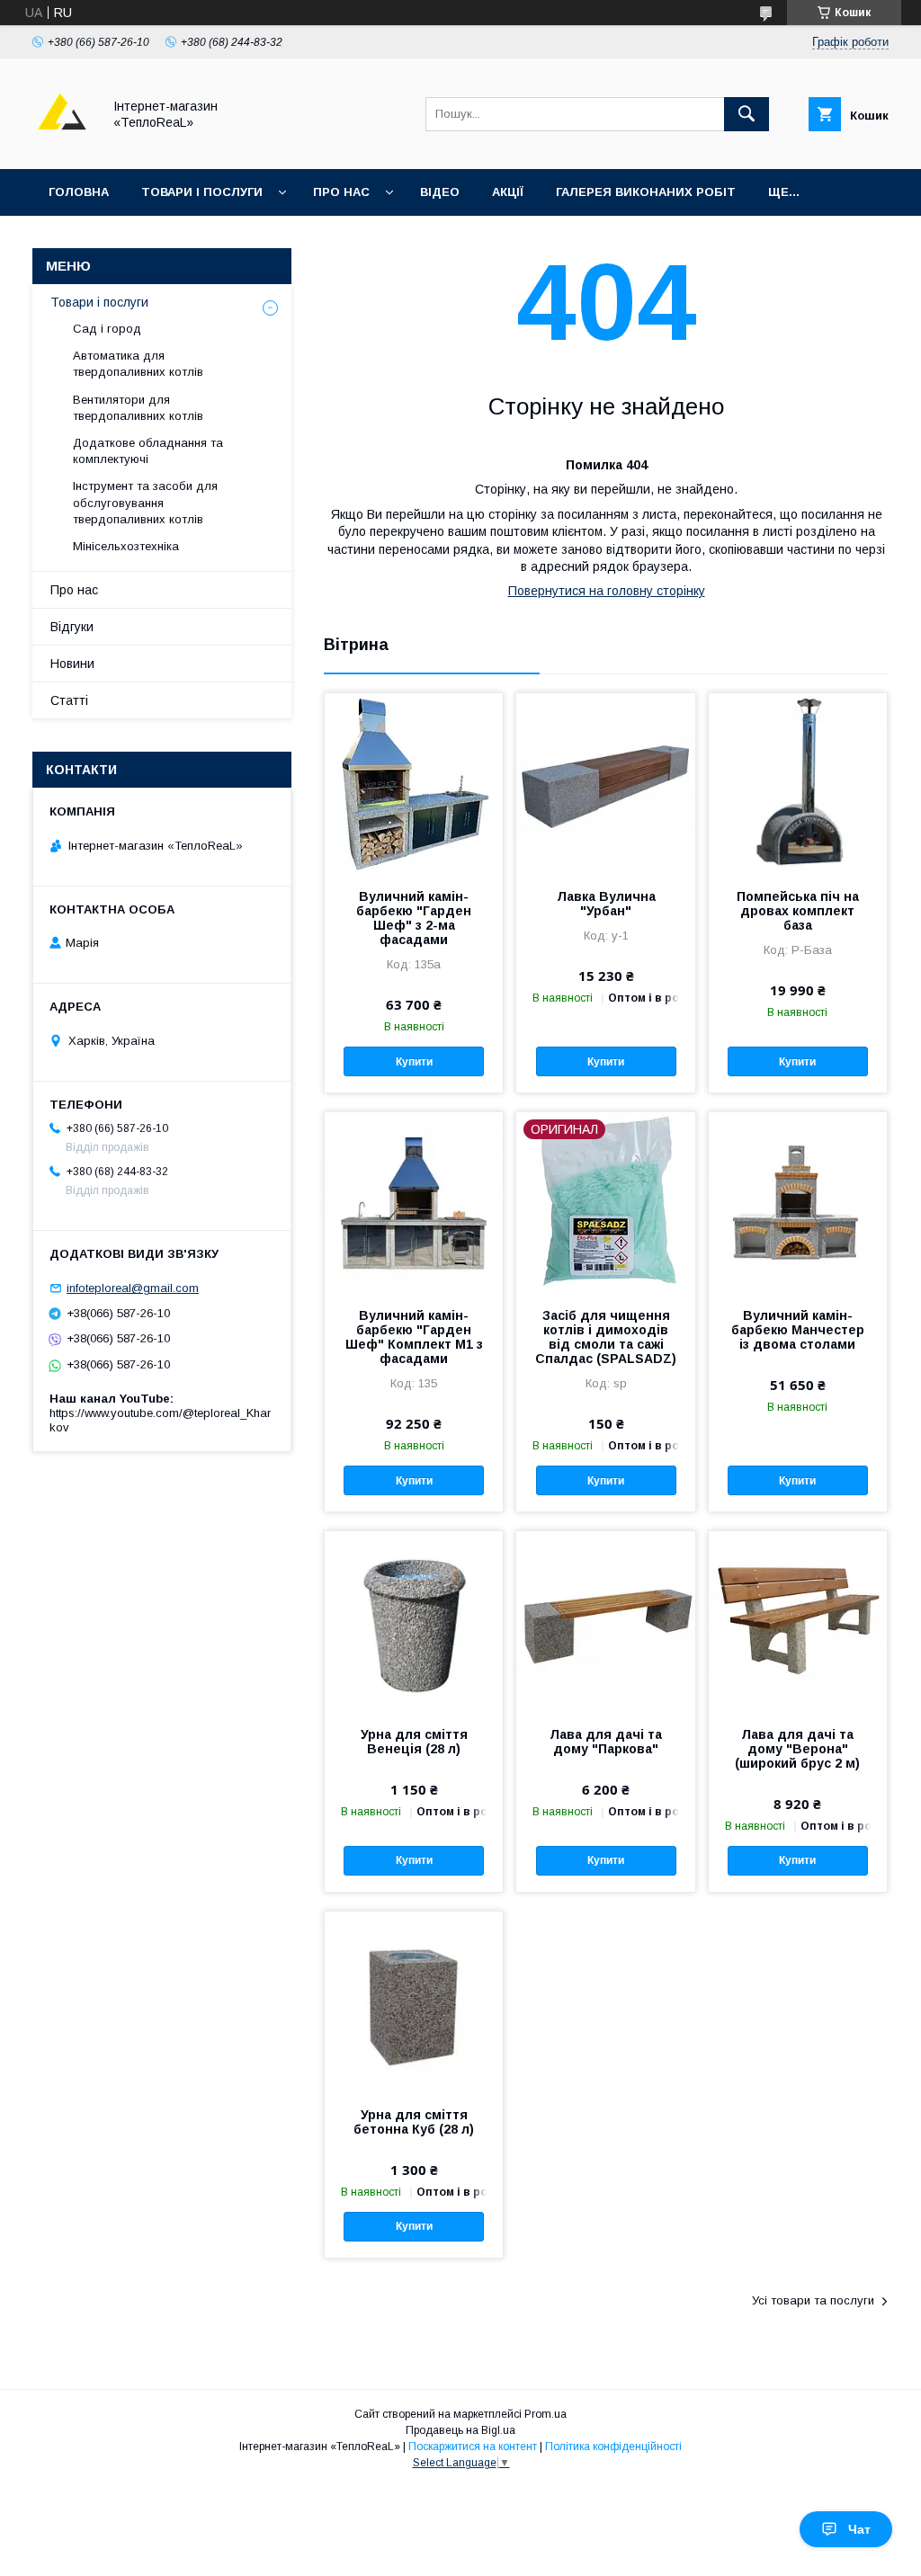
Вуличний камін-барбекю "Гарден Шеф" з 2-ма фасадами (414, 918)
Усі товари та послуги (813, 2300)
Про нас (341, 192)
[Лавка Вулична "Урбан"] (605, 783)
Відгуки (72, 627)
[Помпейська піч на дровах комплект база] (798, 783)
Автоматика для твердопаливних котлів (138, 364)
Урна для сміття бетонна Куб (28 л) (414, 2122)
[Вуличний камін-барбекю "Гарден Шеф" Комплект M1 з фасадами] (414, 1202)
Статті (69, 700)
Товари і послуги (202, 192)
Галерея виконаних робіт (646, 192)
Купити (414, 1062)
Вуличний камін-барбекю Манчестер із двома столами (798, 1330)
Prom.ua (545, 2414)
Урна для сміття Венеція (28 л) (414, 1742)
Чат (859, 2529)
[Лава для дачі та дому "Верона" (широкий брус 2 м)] (798, 1621)
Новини (72, 664)
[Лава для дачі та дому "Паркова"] (605, 1621)
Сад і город (107, 329)
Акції (508, 192)
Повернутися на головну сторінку (607, 591)
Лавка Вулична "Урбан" (606, 904)
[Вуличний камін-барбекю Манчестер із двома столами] (798, 1202)
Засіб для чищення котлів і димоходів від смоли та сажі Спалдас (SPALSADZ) (606, 1337)
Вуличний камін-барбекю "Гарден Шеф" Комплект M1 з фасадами (414, 1337)
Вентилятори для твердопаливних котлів (138, 408)
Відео (440, 192)
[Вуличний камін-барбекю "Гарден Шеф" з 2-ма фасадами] (414, 783)
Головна (79, 192)
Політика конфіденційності (613, 2447)
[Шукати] (747, 114)
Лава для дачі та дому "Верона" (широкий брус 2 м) (797, 1749)
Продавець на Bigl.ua (460, 2430)
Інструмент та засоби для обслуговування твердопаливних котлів (145, 502)
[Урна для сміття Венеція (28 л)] (414, 1621)
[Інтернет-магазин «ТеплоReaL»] (62, 146)
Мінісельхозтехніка (126, 546)
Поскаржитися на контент (473, 2447)
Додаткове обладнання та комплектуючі (148, 451)
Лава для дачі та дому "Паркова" (606, 1742)
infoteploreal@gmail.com (133, 1288)
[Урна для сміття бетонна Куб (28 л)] (414, 2001)
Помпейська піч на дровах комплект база (798, 911)
